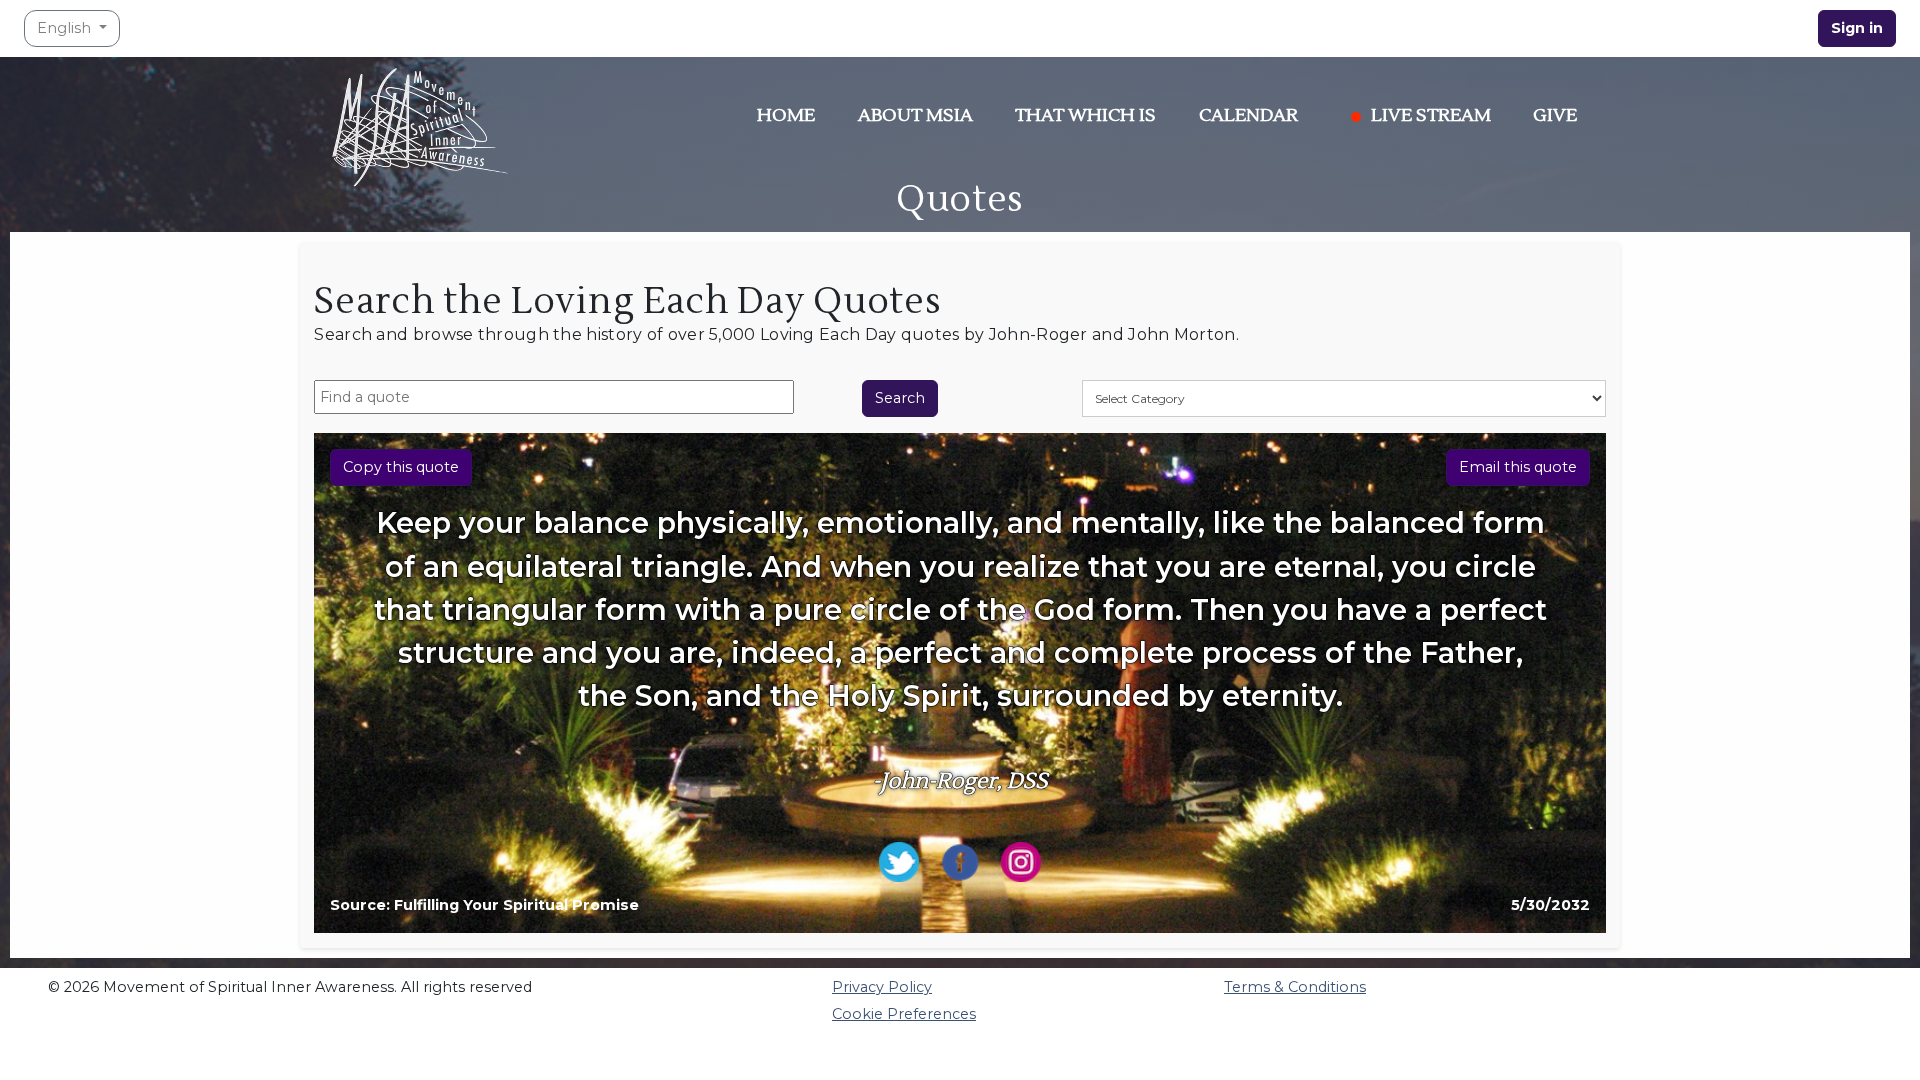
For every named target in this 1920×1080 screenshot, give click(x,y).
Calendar (1248, 115)
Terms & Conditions (1295, 987)
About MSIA (915, 115)
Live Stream (1431, 115)
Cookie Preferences (904, 1014)
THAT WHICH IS (1085, 115)
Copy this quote (401, 467)
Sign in (1857, 28)
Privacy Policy (882, 987)
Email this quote (1518, 467)
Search (900, 398)
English (66, 28)
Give (1555, 115)
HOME (786, 115)
